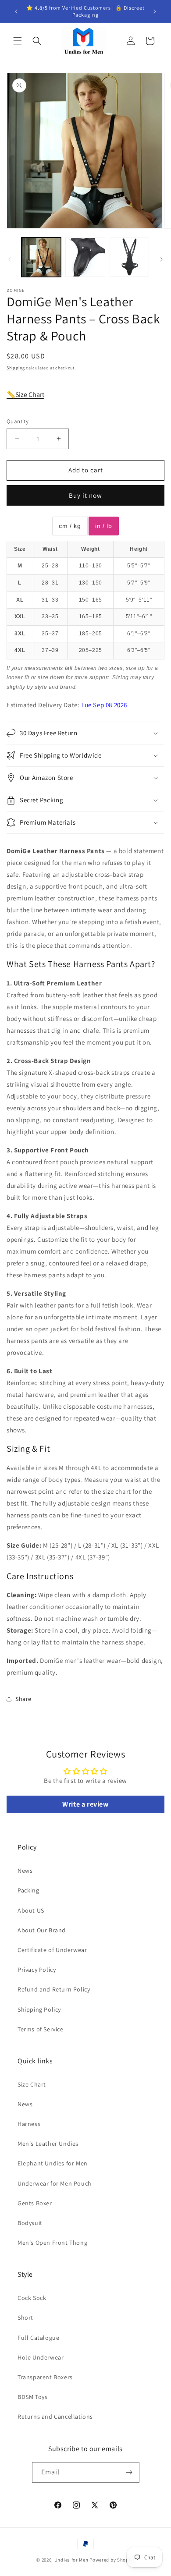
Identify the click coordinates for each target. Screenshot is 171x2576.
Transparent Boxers (45, 2377)
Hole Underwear (41, 2357)
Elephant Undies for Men (53, 2163)
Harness (29, 2124)
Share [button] (23, 1699)
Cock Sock (32, 2298)
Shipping (16, 368)
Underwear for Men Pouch (55, 2183)
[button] (18, 41)
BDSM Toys (32, 2397)
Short (25, 2317)
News (25, 1871)
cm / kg (70, 526)
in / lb (103, 526)
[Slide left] (10, 259)
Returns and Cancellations (55, 2417)
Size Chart (32, 2084)
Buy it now (85, 495)
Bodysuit (30, 2223)
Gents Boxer (35, 2203)
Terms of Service (41, 2029)
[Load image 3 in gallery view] (129, 257)
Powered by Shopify (112, 2560)
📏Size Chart (25, 395)
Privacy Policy (37, 1970)
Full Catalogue (38, 2338)
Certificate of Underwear (52, 1950)
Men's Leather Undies (48, 2144)
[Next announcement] (155, 11)
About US (31, 1910)
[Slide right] (161, 259)
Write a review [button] (85, 1804)
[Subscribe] (129, 2472)
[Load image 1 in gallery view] (41, 257)
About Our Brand (42, 1930)
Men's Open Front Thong (52, 2243)
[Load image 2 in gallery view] (85, 257)
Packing (28, 1890)
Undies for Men (71, 2560)
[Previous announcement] (16, 11)
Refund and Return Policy (54, 1989)
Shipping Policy (39, 2009)
